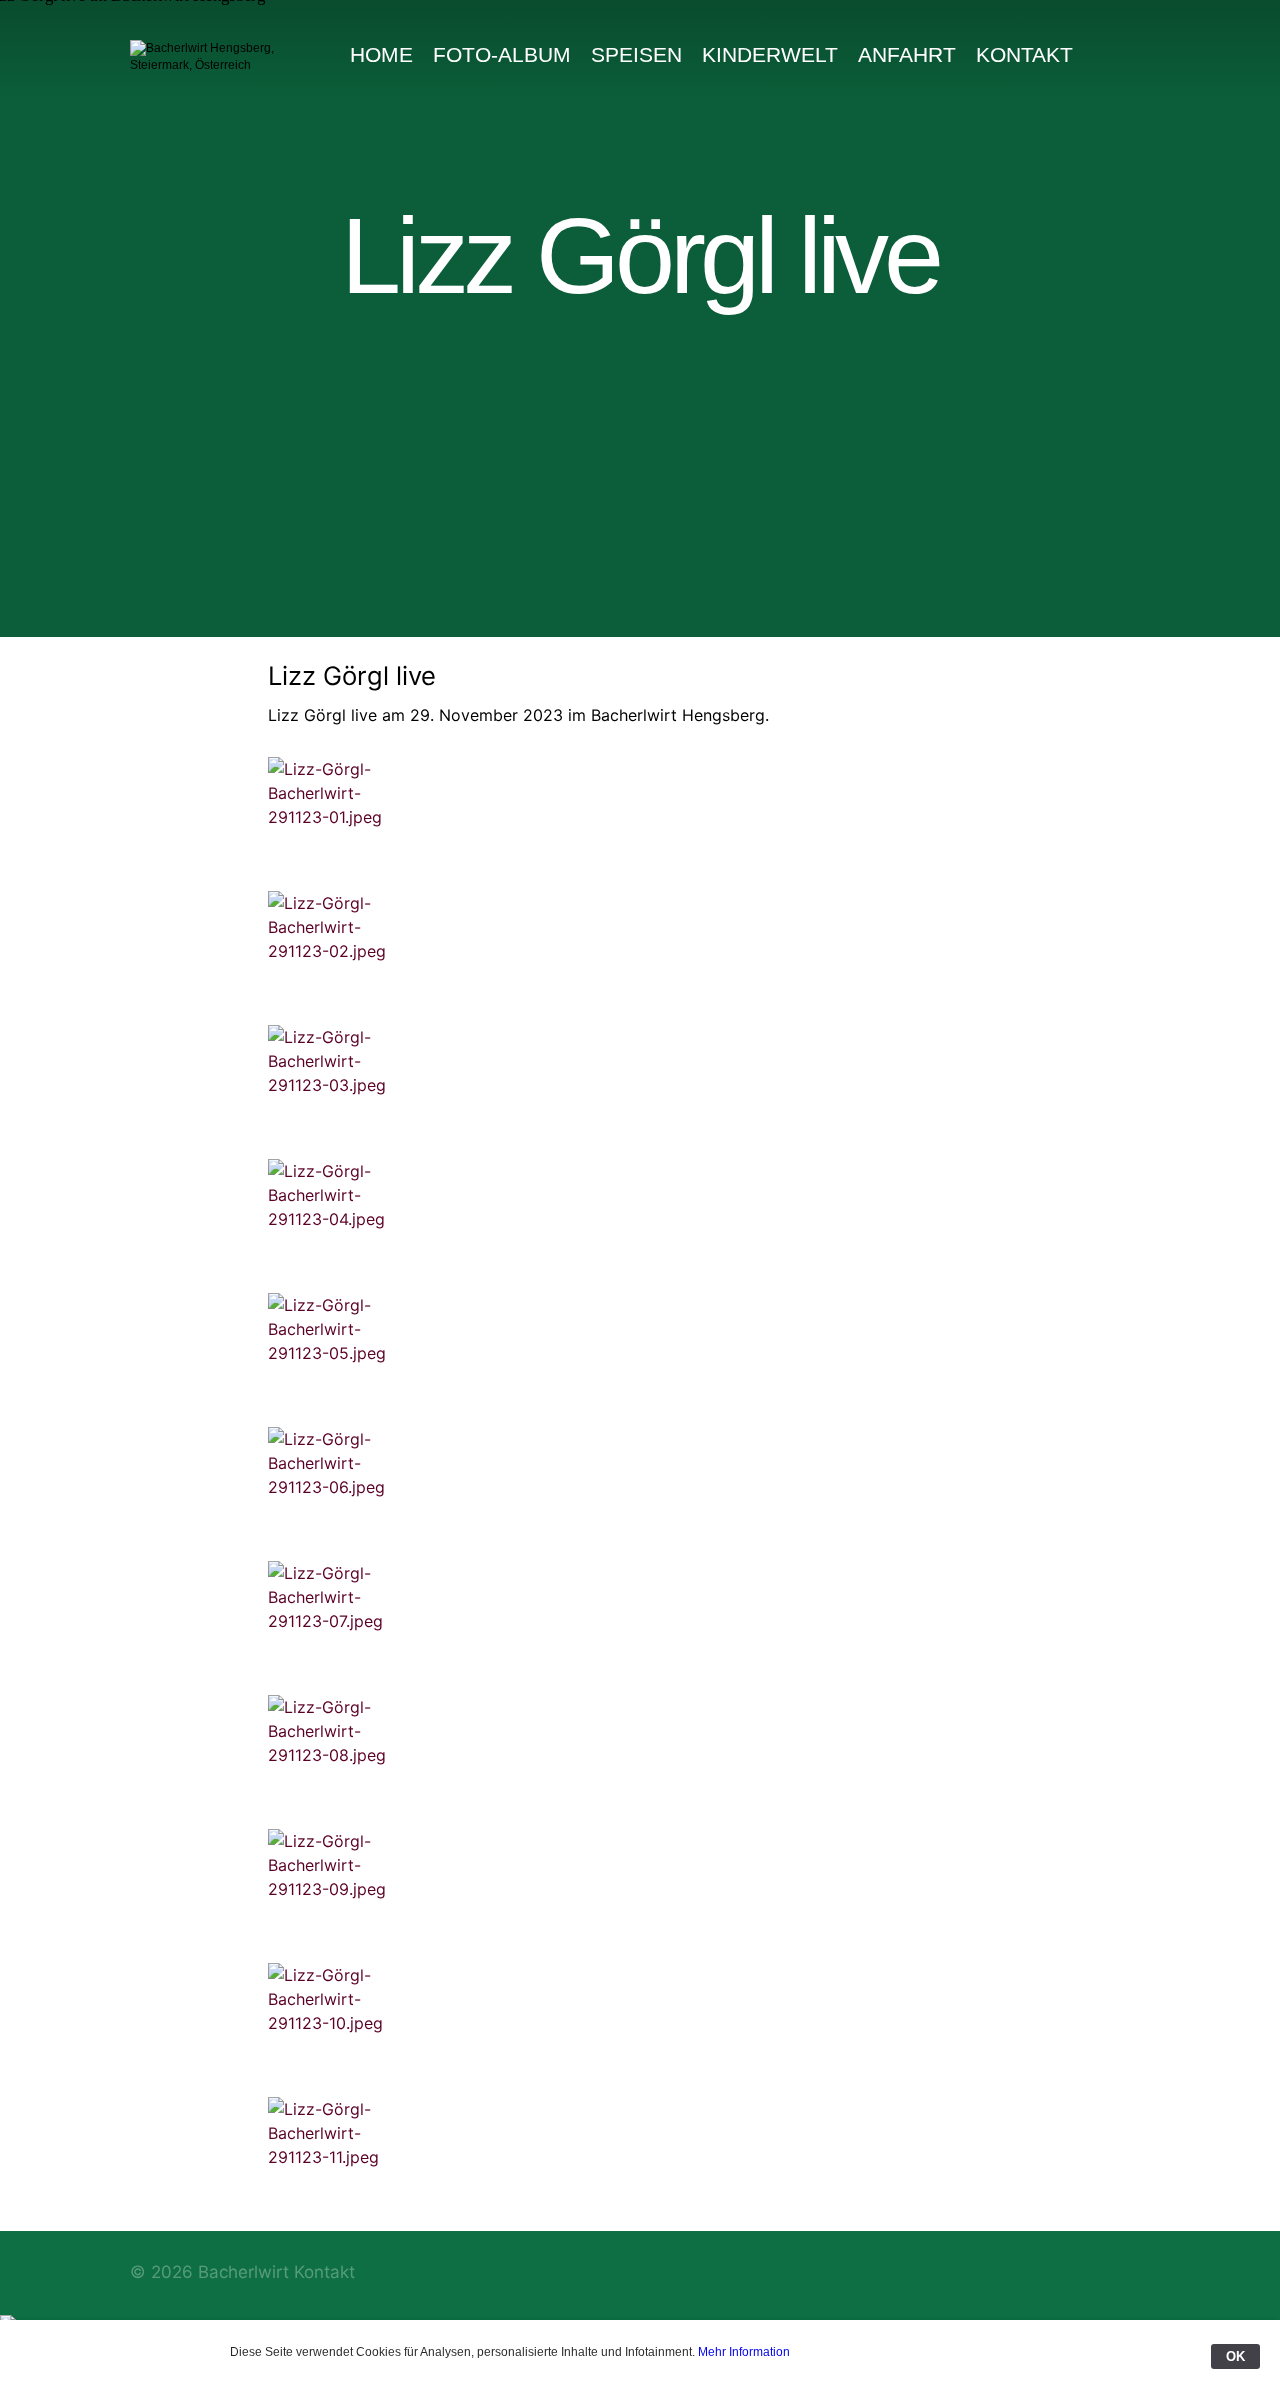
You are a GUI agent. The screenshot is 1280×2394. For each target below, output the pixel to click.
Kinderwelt (770, 54)
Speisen (636, 54)
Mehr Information (744, 2352)
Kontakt (1024, 54)
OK (1235, 2356)
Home (381, 54)
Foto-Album (502, 54)
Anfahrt (907, 54)
